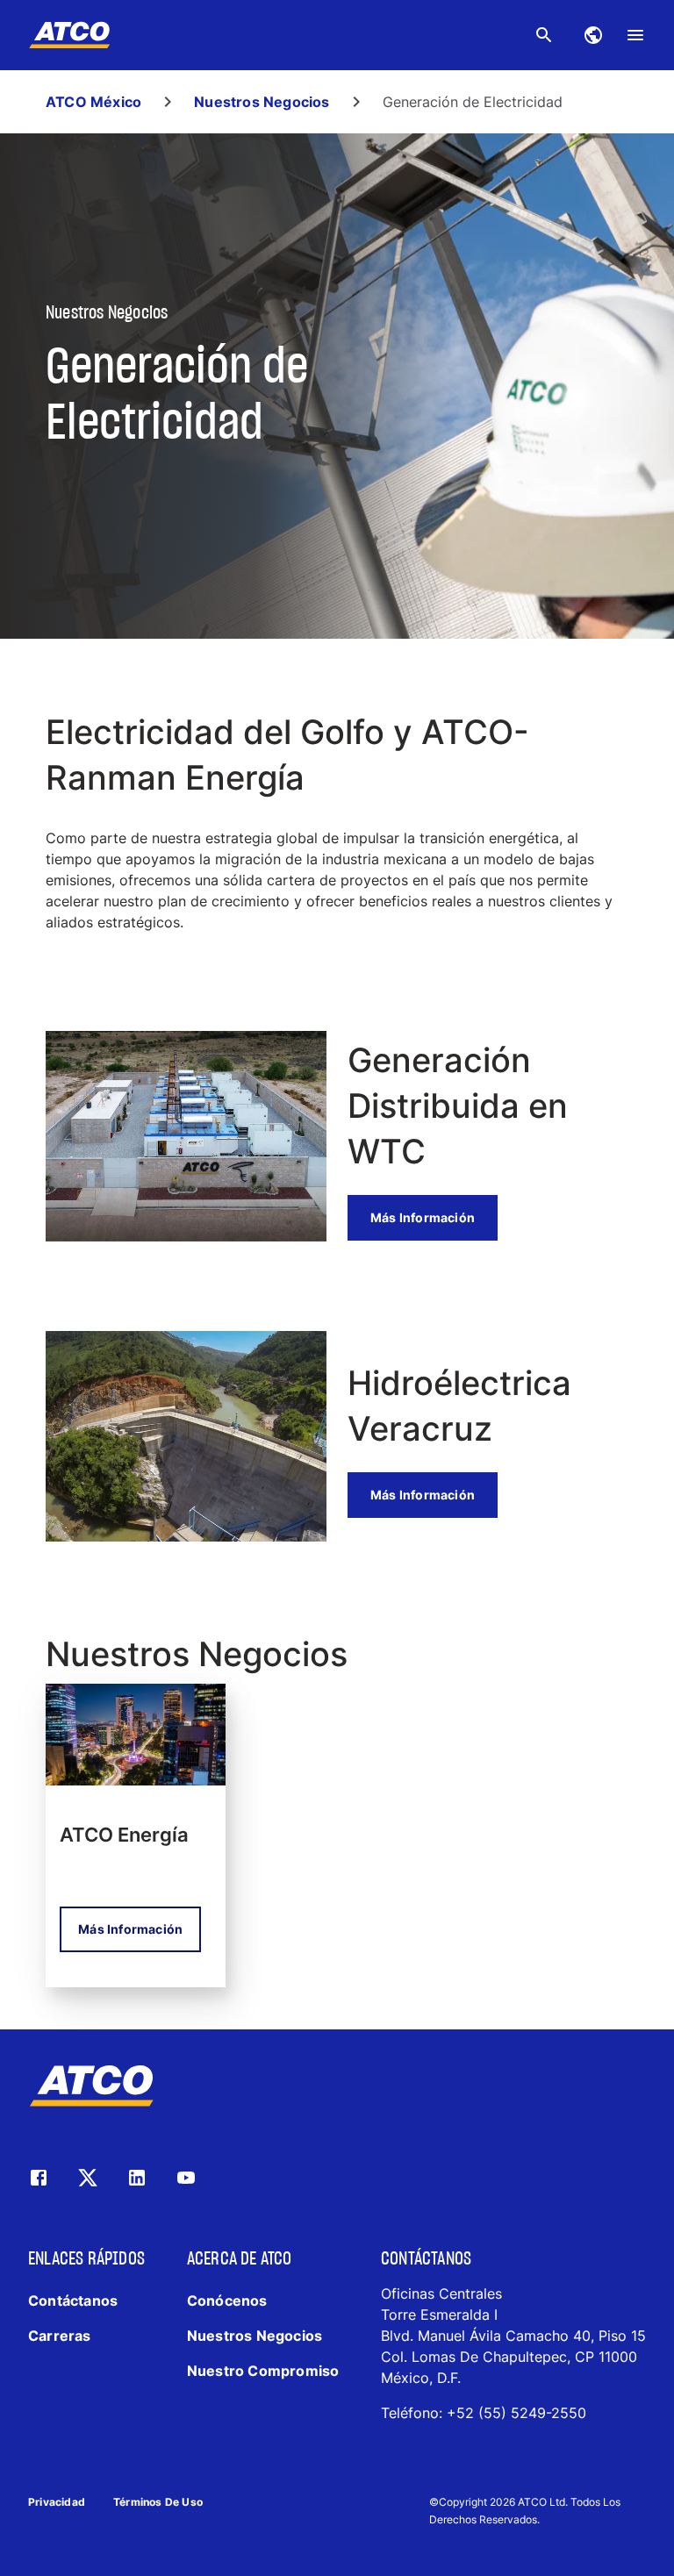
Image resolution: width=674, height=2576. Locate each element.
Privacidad (57, 2502)
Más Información (423, 1217)
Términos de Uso (158, 2502)
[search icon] (544, 35)
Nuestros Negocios (262, 102)
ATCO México (93, 102)
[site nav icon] (593, 35)
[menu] (635, 35)
